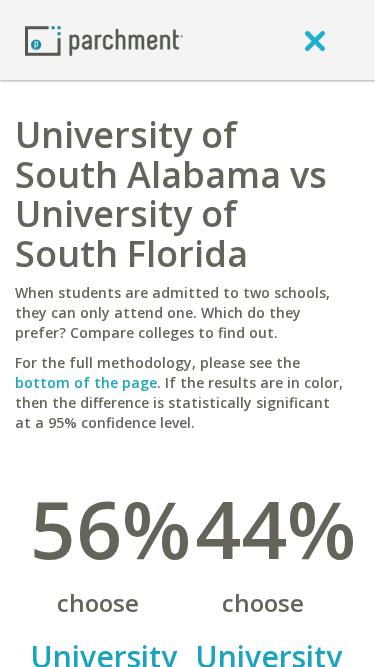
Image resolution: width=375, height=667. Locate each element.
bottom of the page (86, 382)
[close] (315, 40)
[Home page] (104, 39)
